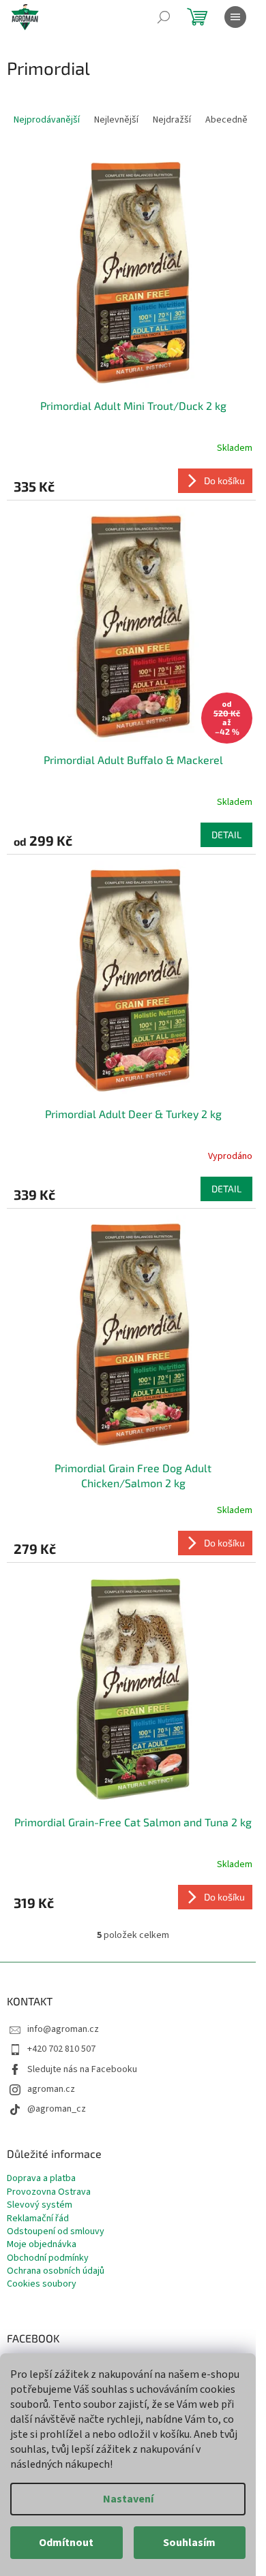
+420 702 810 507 (61, 2049)
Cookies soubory (42, 2284)
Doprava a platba (41, 2179)
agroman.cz (51, 2089)
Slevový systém (40, 2205)
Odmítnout (66, 2543)
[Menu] (235, 17)
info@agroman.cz (63, 2029)
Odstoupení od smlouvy (56, 2232)
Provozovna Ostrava (49, 2192)
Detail (226, 834)
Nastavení (128, 2499)
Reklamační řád (38, 2219)
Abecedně (226, 120)
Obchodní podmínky (48, 2258)
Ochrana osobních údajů (56, 2271)
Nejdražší (172, 120)
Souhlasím (189, 2543)
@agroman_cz (57, 2109)
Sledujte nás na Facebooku (82, 2069)
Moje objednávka (42, 2245)
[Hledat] (164, 17)
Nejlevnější (116, 120)
